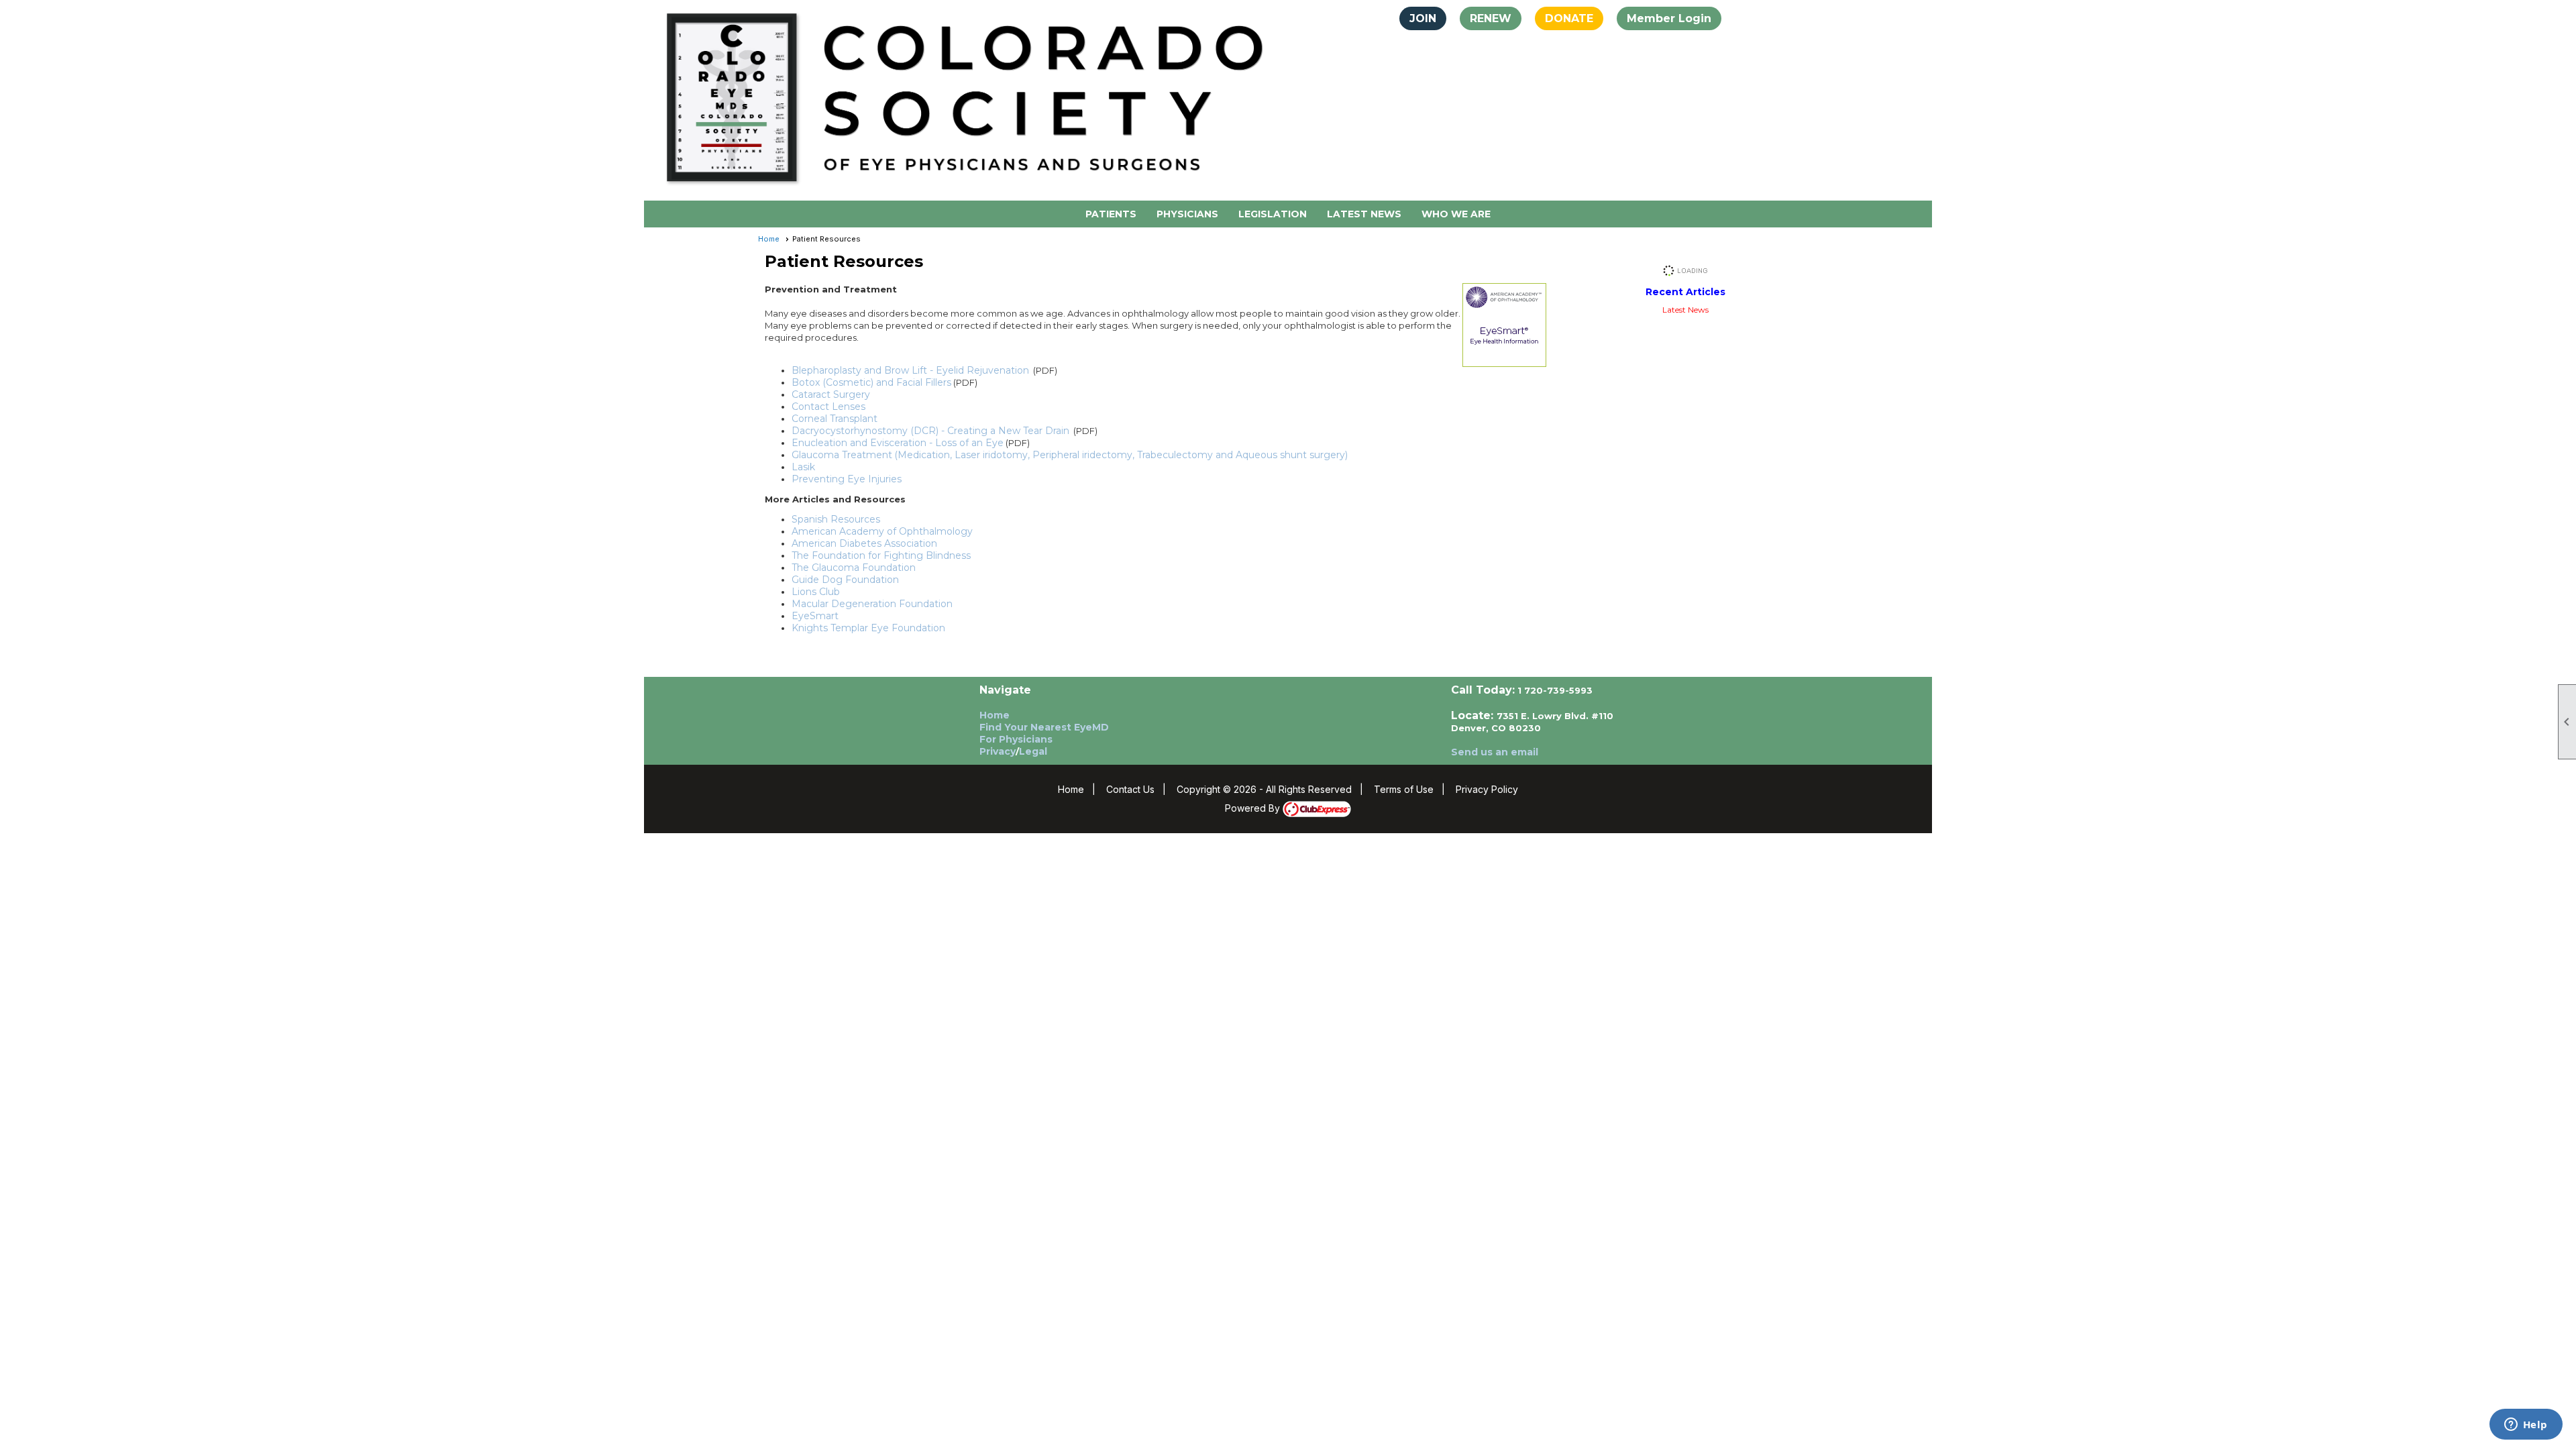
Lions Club (816, 592)
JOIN (1423, 18)
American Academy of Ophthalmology (882, 531)
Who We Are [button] (1456, 214)
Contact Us (1130, 789)
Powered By (1254, 808)
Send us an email (1495, 752)
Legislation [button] (1273, 214)
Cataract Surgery (831, 394)
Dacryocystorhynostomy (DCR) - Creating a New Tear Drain (930, 431)
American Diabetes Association (864, 543)
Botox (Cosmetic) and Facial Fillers (871, 382)
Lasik (803, 467)
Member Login (1669, 18)
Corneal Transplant (835, 419)
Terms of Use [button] (1404, 789)
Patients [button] (1111, 214)
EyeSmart (815, 616)
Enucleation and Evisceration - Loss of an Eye (898, 443)
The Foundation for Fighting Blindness (881, 555)
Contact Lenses (828, 407)
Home (769, 239)
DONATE (1569, 18)
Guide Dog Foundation (845, 580)
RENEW (1491, 18)
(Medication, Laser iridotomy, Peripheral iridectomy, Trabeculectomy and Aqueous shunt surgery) (1121, 455)
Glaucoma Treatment (842, 455)
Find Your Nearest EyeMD (1044, 727)
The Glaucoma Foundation (854, 568)
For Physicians (1016, 739)
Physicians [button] (1187, 214)
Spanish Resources (836, 519)
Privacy (998, 751)
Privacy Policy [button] (1487, 789)
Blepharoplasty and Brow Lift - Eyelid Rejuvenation (910, 370)
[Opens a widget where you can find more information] (2526, 1426)
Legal (1033, 751)
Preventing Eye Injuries (847, 479)
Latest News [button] (1364, 214)
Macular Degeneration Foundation (872, 604)
